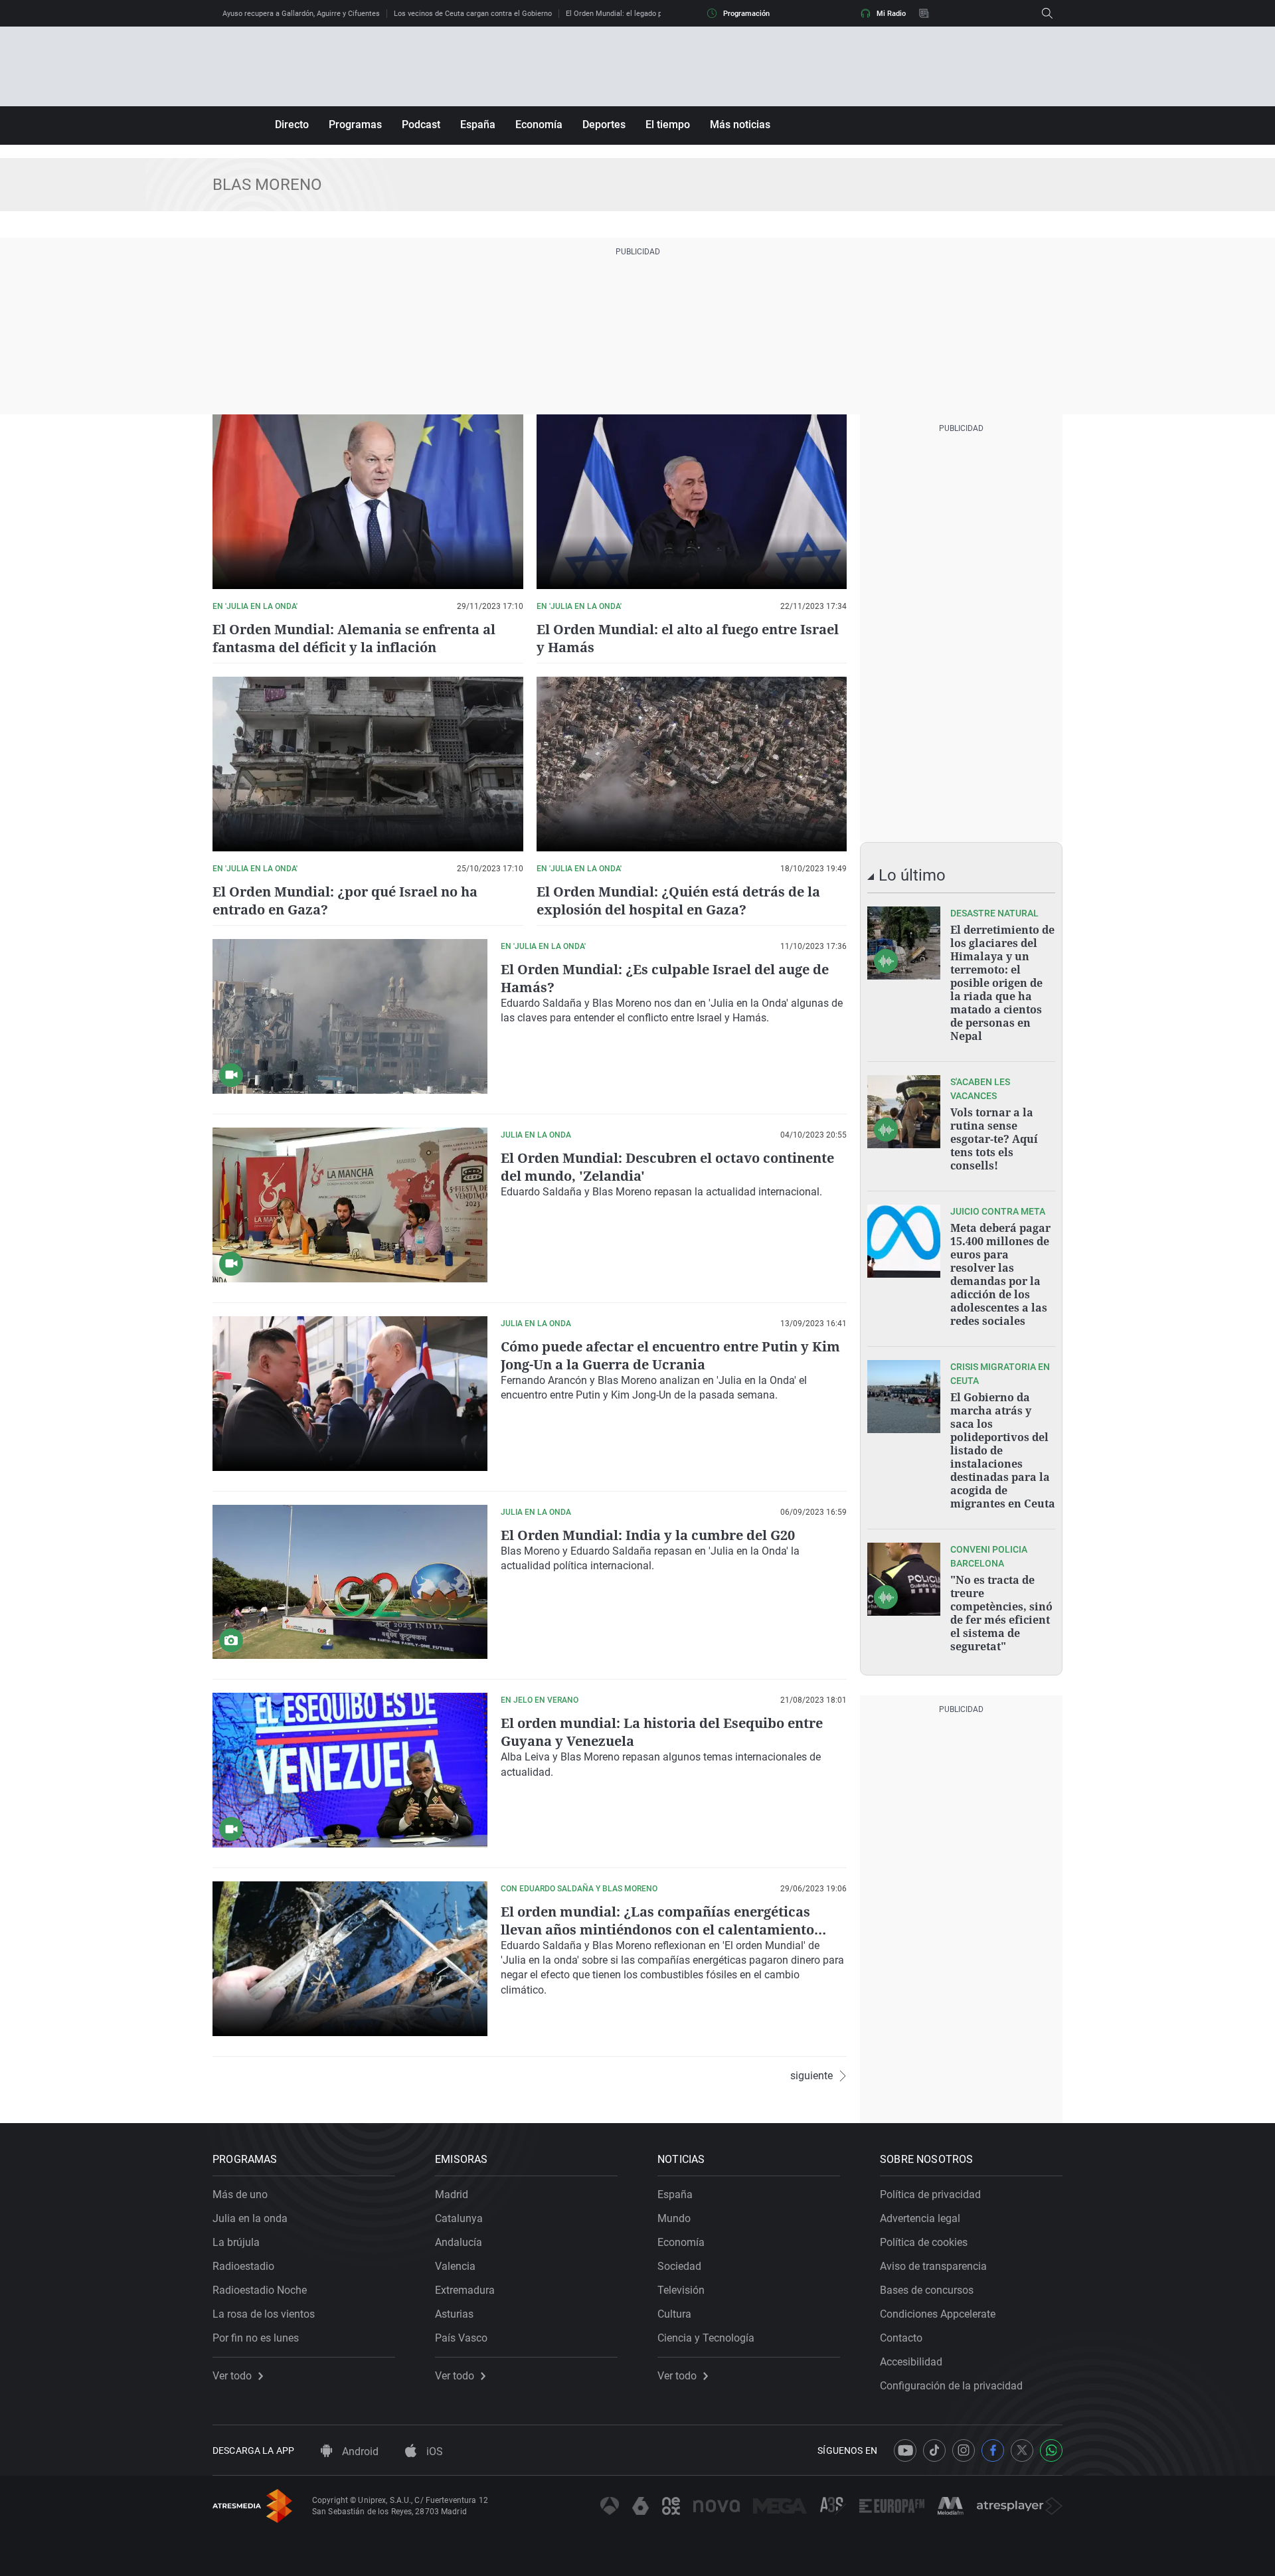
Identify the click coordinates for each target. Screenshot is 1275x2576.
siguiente (811, 2076)
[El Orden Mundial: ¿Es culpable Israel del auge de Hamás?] (350, 1016)
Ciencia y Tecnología (706, 2338)
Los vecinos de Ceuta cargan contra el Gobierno (473, 14)
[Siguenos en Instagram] (964, 2450)
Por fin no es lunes (256, 2338)
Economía (539, 125)
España (478, 125)
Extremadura (465, 2290)
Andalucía (459, 2242)
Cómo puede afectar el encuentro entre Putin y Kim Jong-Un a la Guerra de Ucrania (670, 1355)
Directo (292, 125)
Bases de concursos (927, 2290)
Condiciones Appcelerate (938, 2314)
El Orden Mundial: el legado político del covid (640, 14)
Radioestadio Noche (260, 2290)
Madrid (452, 2194)
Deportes (604, 125)
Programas (355, 125)
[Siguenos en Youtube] (905, 2450)
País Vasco (461, 2338)
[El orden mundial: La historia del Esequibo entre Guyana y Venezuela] (350, 1770)
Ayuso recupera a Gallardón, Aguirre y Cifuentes (301, 14)
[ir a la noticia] (904, 943)
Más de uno (240, 2194)
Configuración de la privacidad (951, 2386)
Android (359, 2451)
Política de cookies (924, 2242)
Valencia (455, 2266)
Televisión (681, 2290)
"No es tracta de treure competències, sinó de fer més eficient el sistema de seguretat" (1001, 1613)
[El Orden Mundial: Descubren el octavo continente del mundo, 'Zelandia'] (350, 1205)
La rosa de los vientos (264, 2314)
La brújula (236, 2242)
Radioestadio (243, 2266)
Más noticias (740, 125)
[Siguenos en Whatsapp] (1051, 2450)
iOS (433, 2451)
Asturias (454, 2314)
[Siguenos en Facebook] (993, 2450)
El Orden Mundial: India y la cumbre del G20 (648, 1535)
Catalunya (459, 2218)
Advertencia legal (920, 2218)
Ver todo (232, 2376)
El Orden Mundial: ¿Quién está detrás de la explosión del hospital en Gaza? (678, 901)
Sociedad (679, 2266)
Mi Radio (891, 14)
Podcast (421, 125)
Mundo (674, 2218)
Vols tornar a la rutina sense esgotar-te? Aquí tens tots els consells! (994, 1139)
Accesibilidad (911, 2362)
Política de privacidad (930, 2194)
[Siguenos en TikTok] (934, 2450)
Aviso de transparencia (933, 2266)
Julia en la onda (250, 2218)
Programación (746, 14)
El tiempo (668, 125)
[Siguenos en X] (1022, 2450)
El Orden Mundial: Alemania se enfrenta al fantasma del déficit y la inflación (354, 638)
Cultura (674, 2314)
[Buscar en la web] (1047, 13)
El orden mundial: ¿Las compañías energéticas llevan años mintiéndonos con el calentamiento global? (657, 1930)
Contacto (901, 2338)
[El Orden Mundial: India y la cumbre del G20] (350, 1582)
